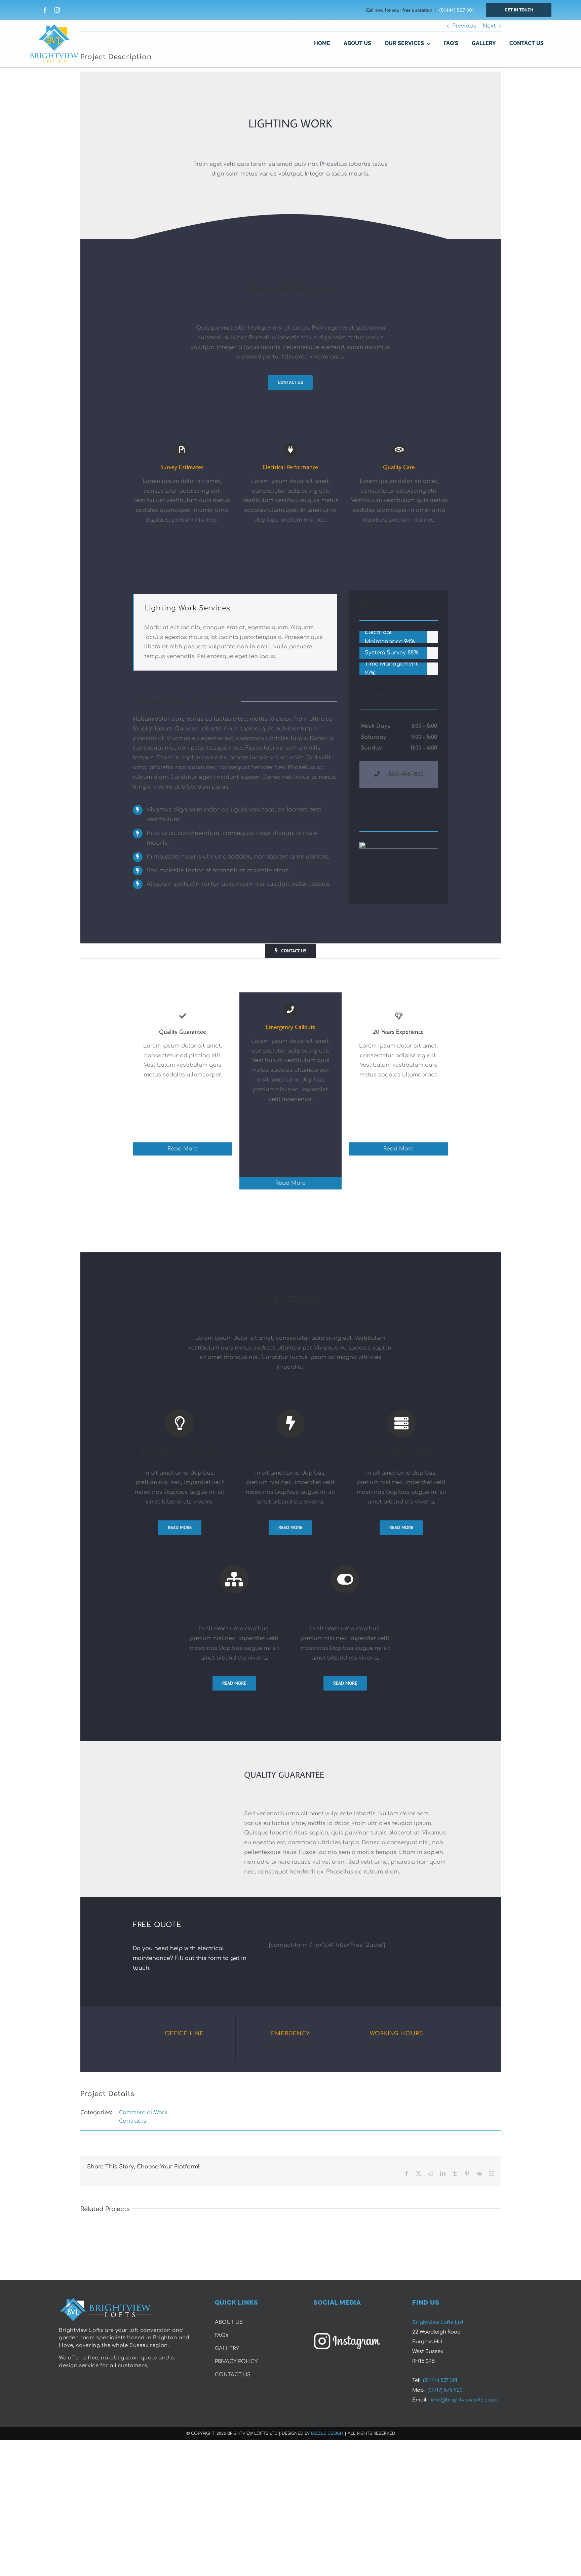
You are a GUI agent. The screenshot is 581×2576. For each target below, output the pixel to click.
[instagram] (57, 10)
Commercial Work (143, 2113)
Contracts (133, 2121)
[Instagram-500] (347, 2335)
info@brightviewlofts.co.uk (464, 2400)
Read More (183, 1149)
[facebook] (45, 10)
